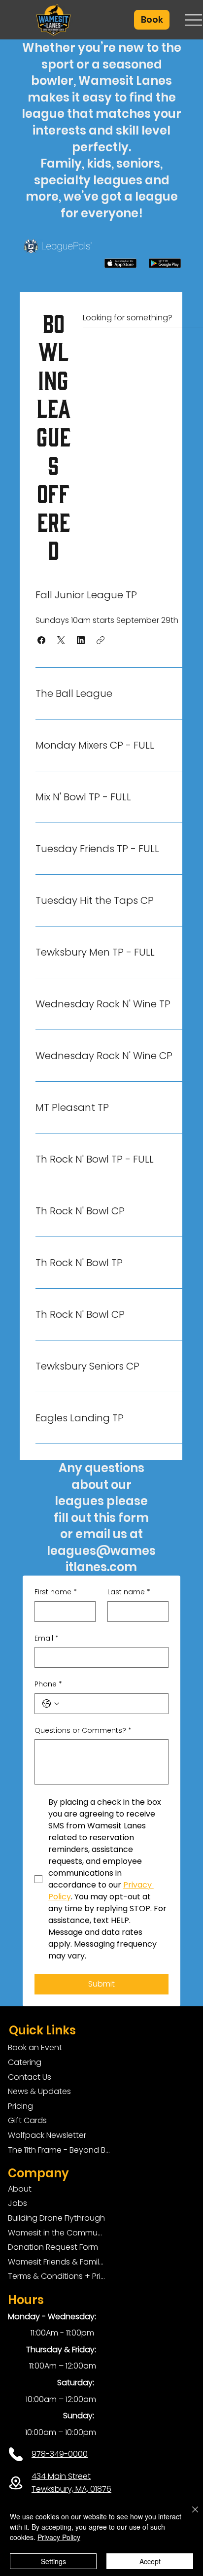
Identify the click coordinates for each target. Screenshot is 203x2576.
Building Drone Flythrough (56, 2218)
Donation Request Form (53, 2247)
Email (47, 1638)
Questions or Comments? (83, 1731)
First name (56, 1592)
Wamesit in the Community (56, 2233)
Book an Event (35, 2047)
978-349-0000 (60, 2454)
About (20, 2189)
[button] (152, 20)
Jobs (17, 2203)
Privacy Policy (59, 2537)
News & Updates (39, 2091)
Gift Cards (27, 2120)
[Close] (189, 2515)
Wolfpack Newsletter (47, 2135)
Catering (25, 2062)
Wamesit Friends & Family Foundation (56, 2262)
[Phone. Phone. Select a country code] (51, 1704)
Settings (53, 2561)
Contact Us (30, 2077)
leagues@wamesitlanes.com (101, 1559)
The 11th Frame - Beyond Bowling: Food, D (61, 2150)
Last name (129, 1592)
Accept (150, 2561)
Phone (48, 1684)
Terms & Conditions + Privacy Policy (56, 2276)
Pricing (20, 2106)
